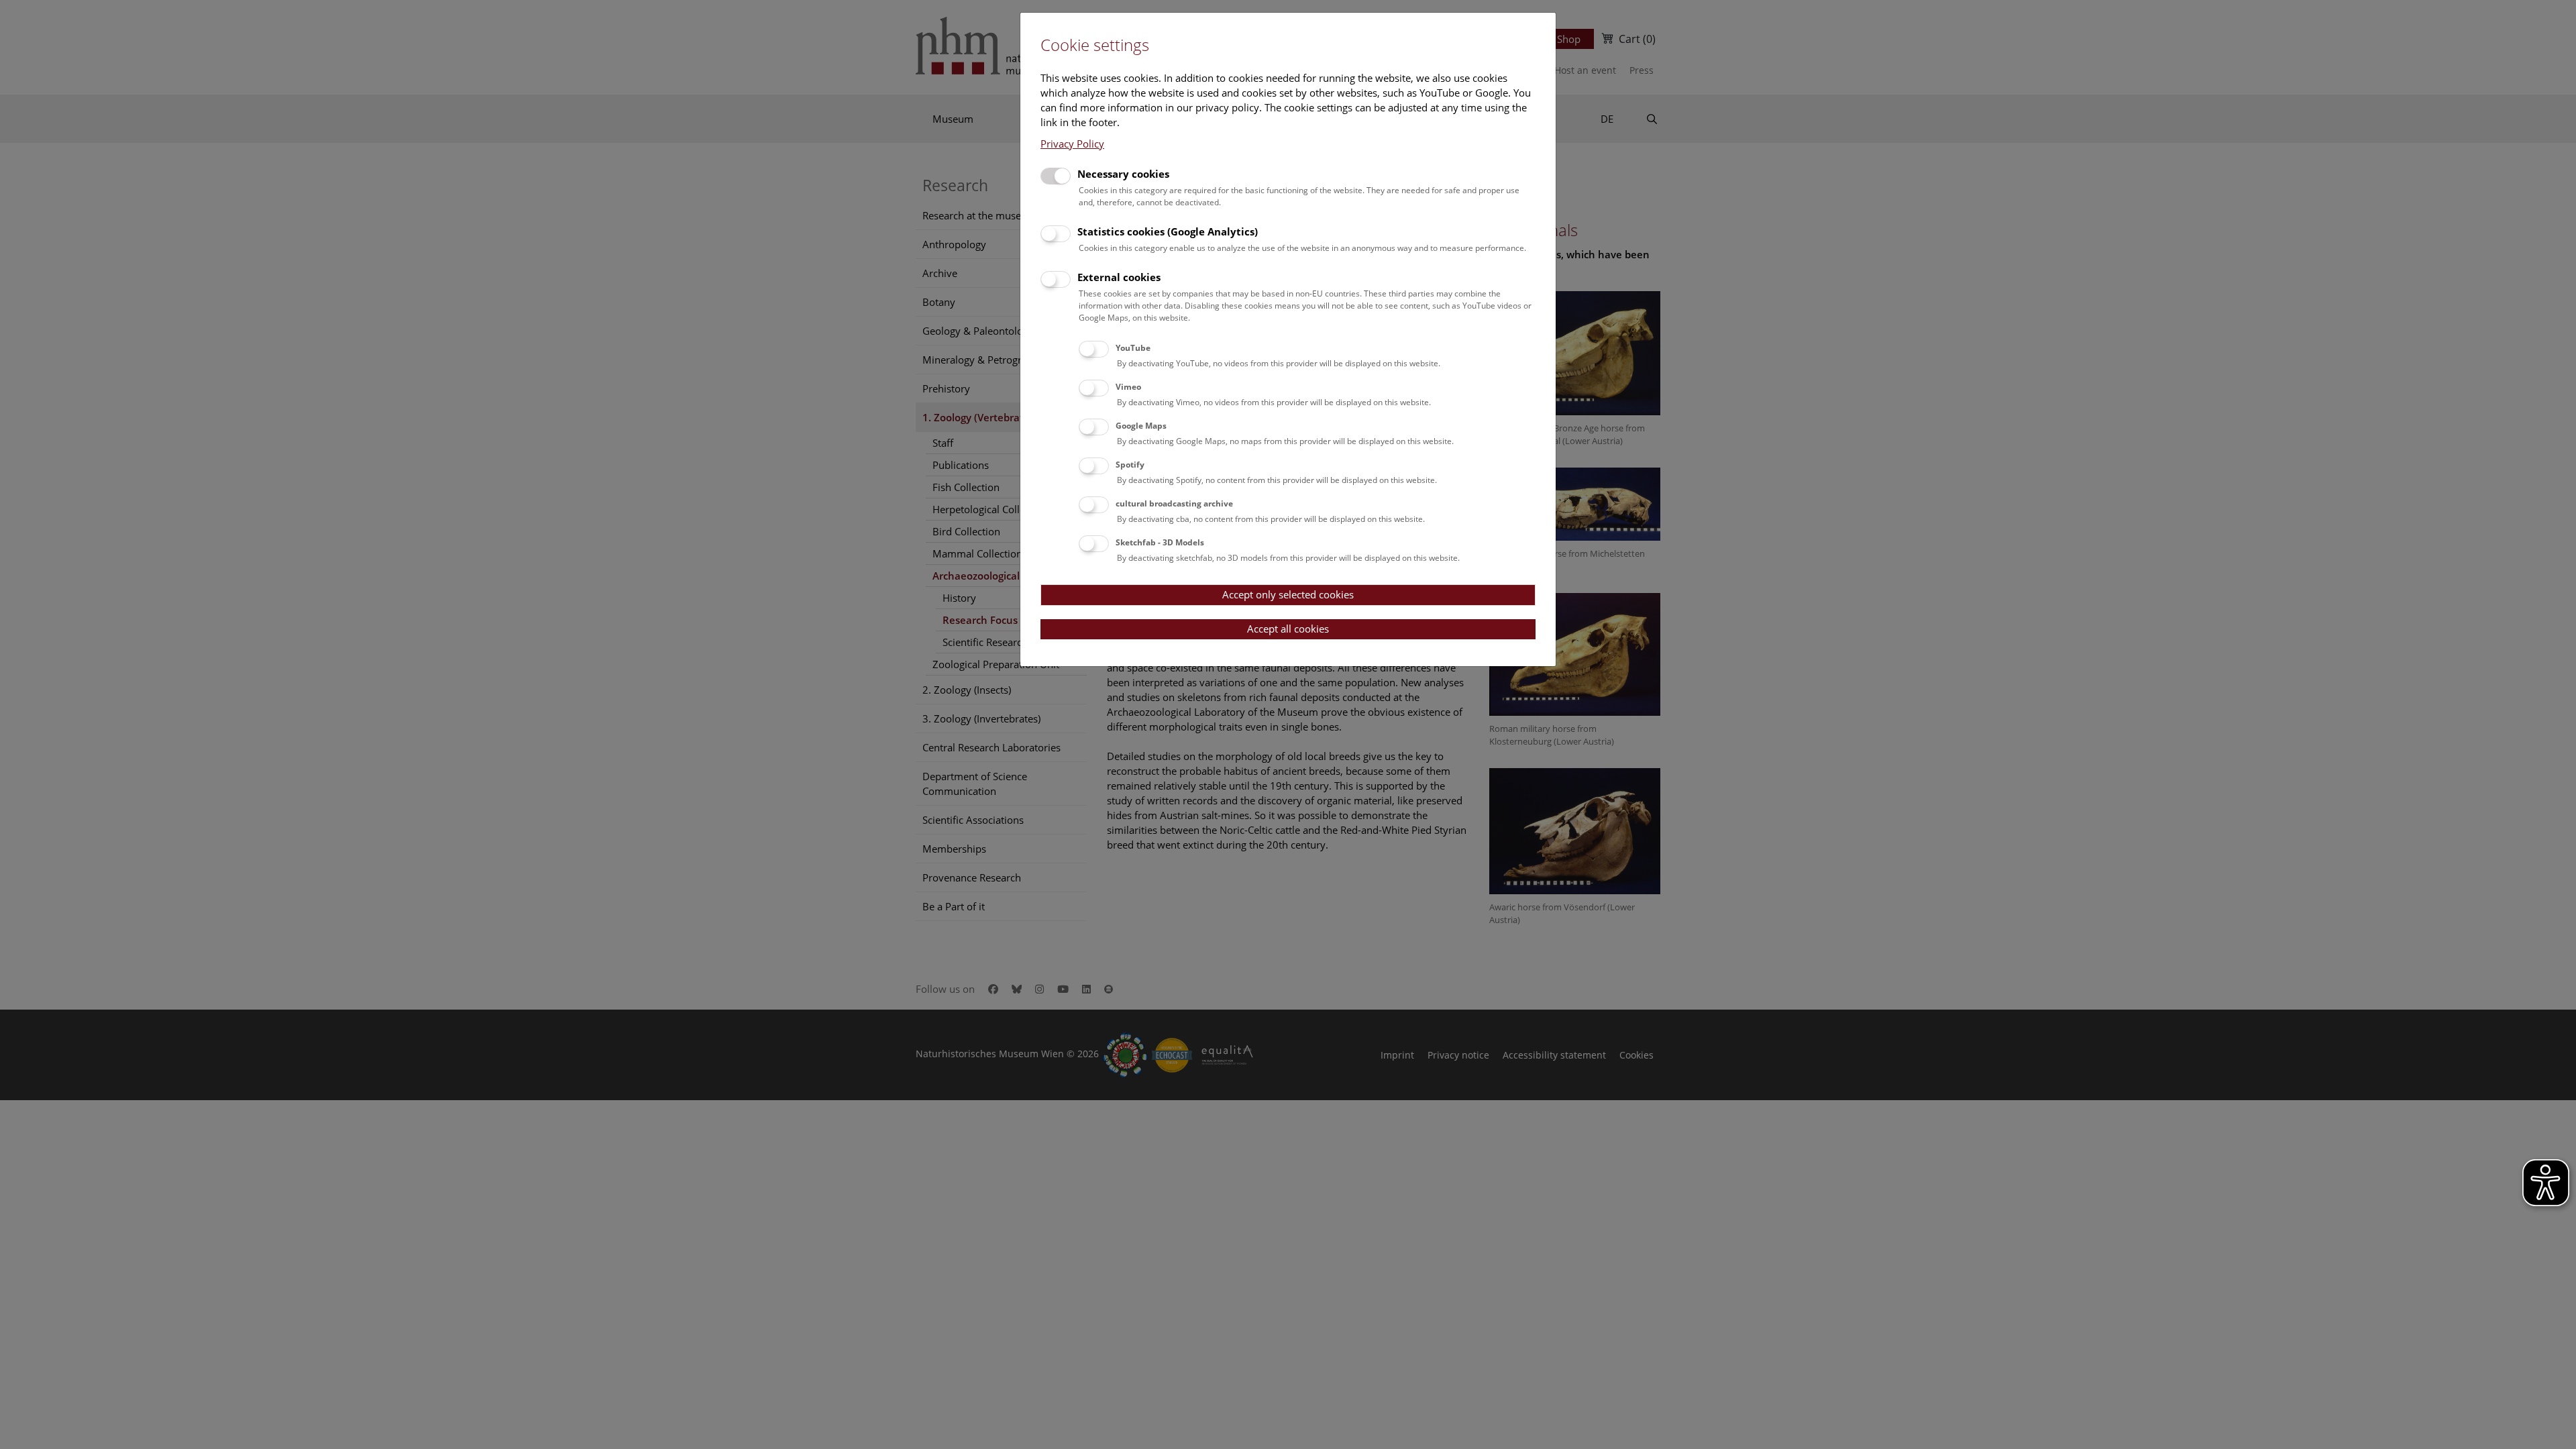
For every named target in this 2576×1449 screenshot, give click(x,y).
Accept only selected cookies (1288, 594)
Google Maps (1141, 426)
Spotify (1130, 465)
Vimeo (1128, 387)
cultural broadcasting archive (1174, 503)
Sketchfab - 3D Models (1160, 542)
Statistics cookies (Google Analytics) (1168, 231)
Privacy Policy (1072, 144)
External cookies (1119, 277)
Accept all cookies (1288, 629)
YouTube (1133, 348)
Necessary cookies (1123, 174)
